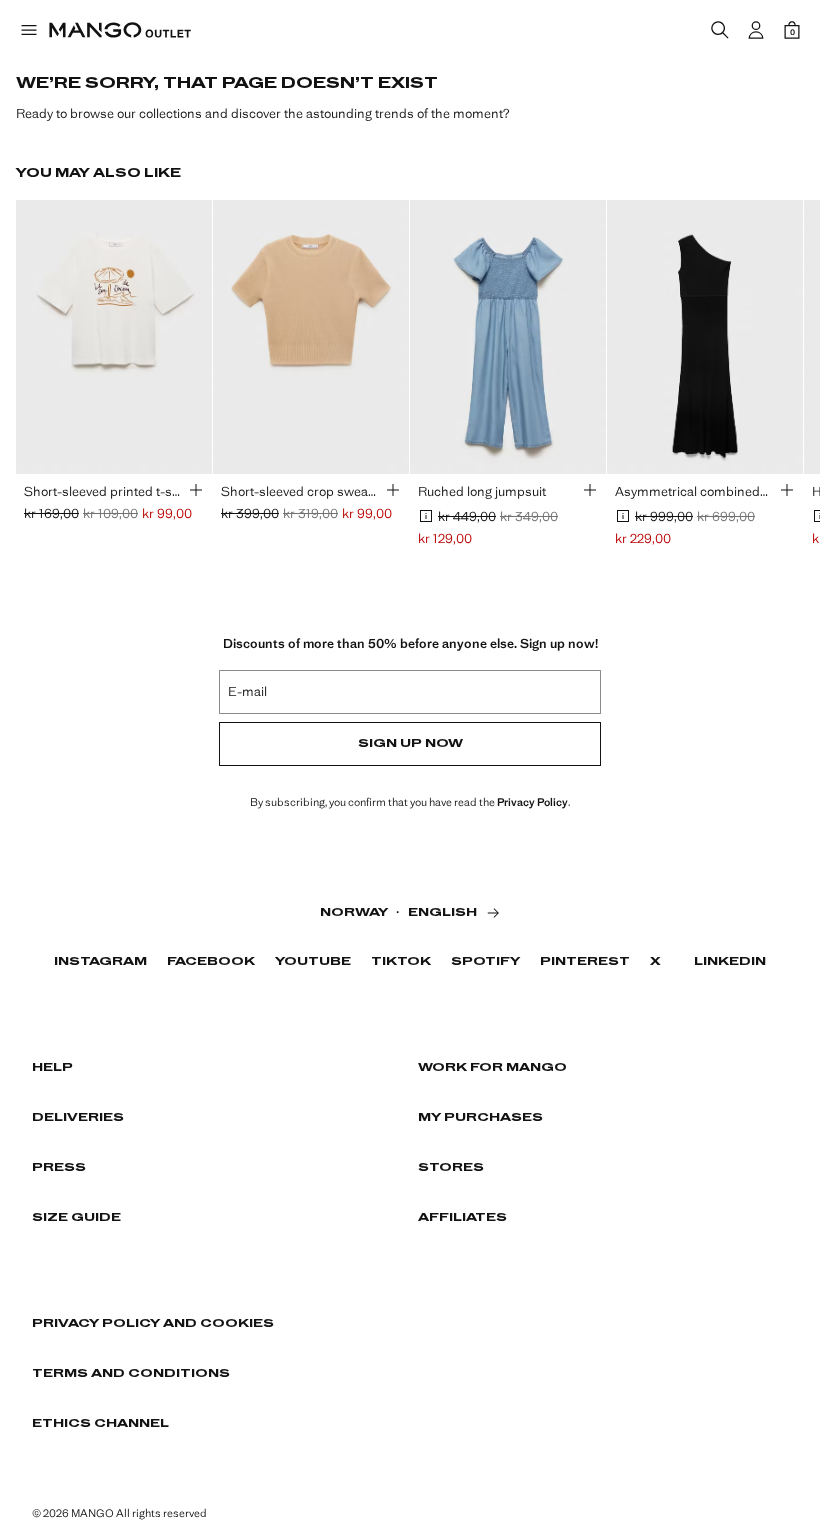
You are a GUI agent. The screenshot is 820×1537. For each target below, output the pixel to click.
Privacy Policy (532, 802)
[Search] (720, 30)
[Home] (120, 30)
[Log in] (756, 30)
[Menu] (28, 30)
